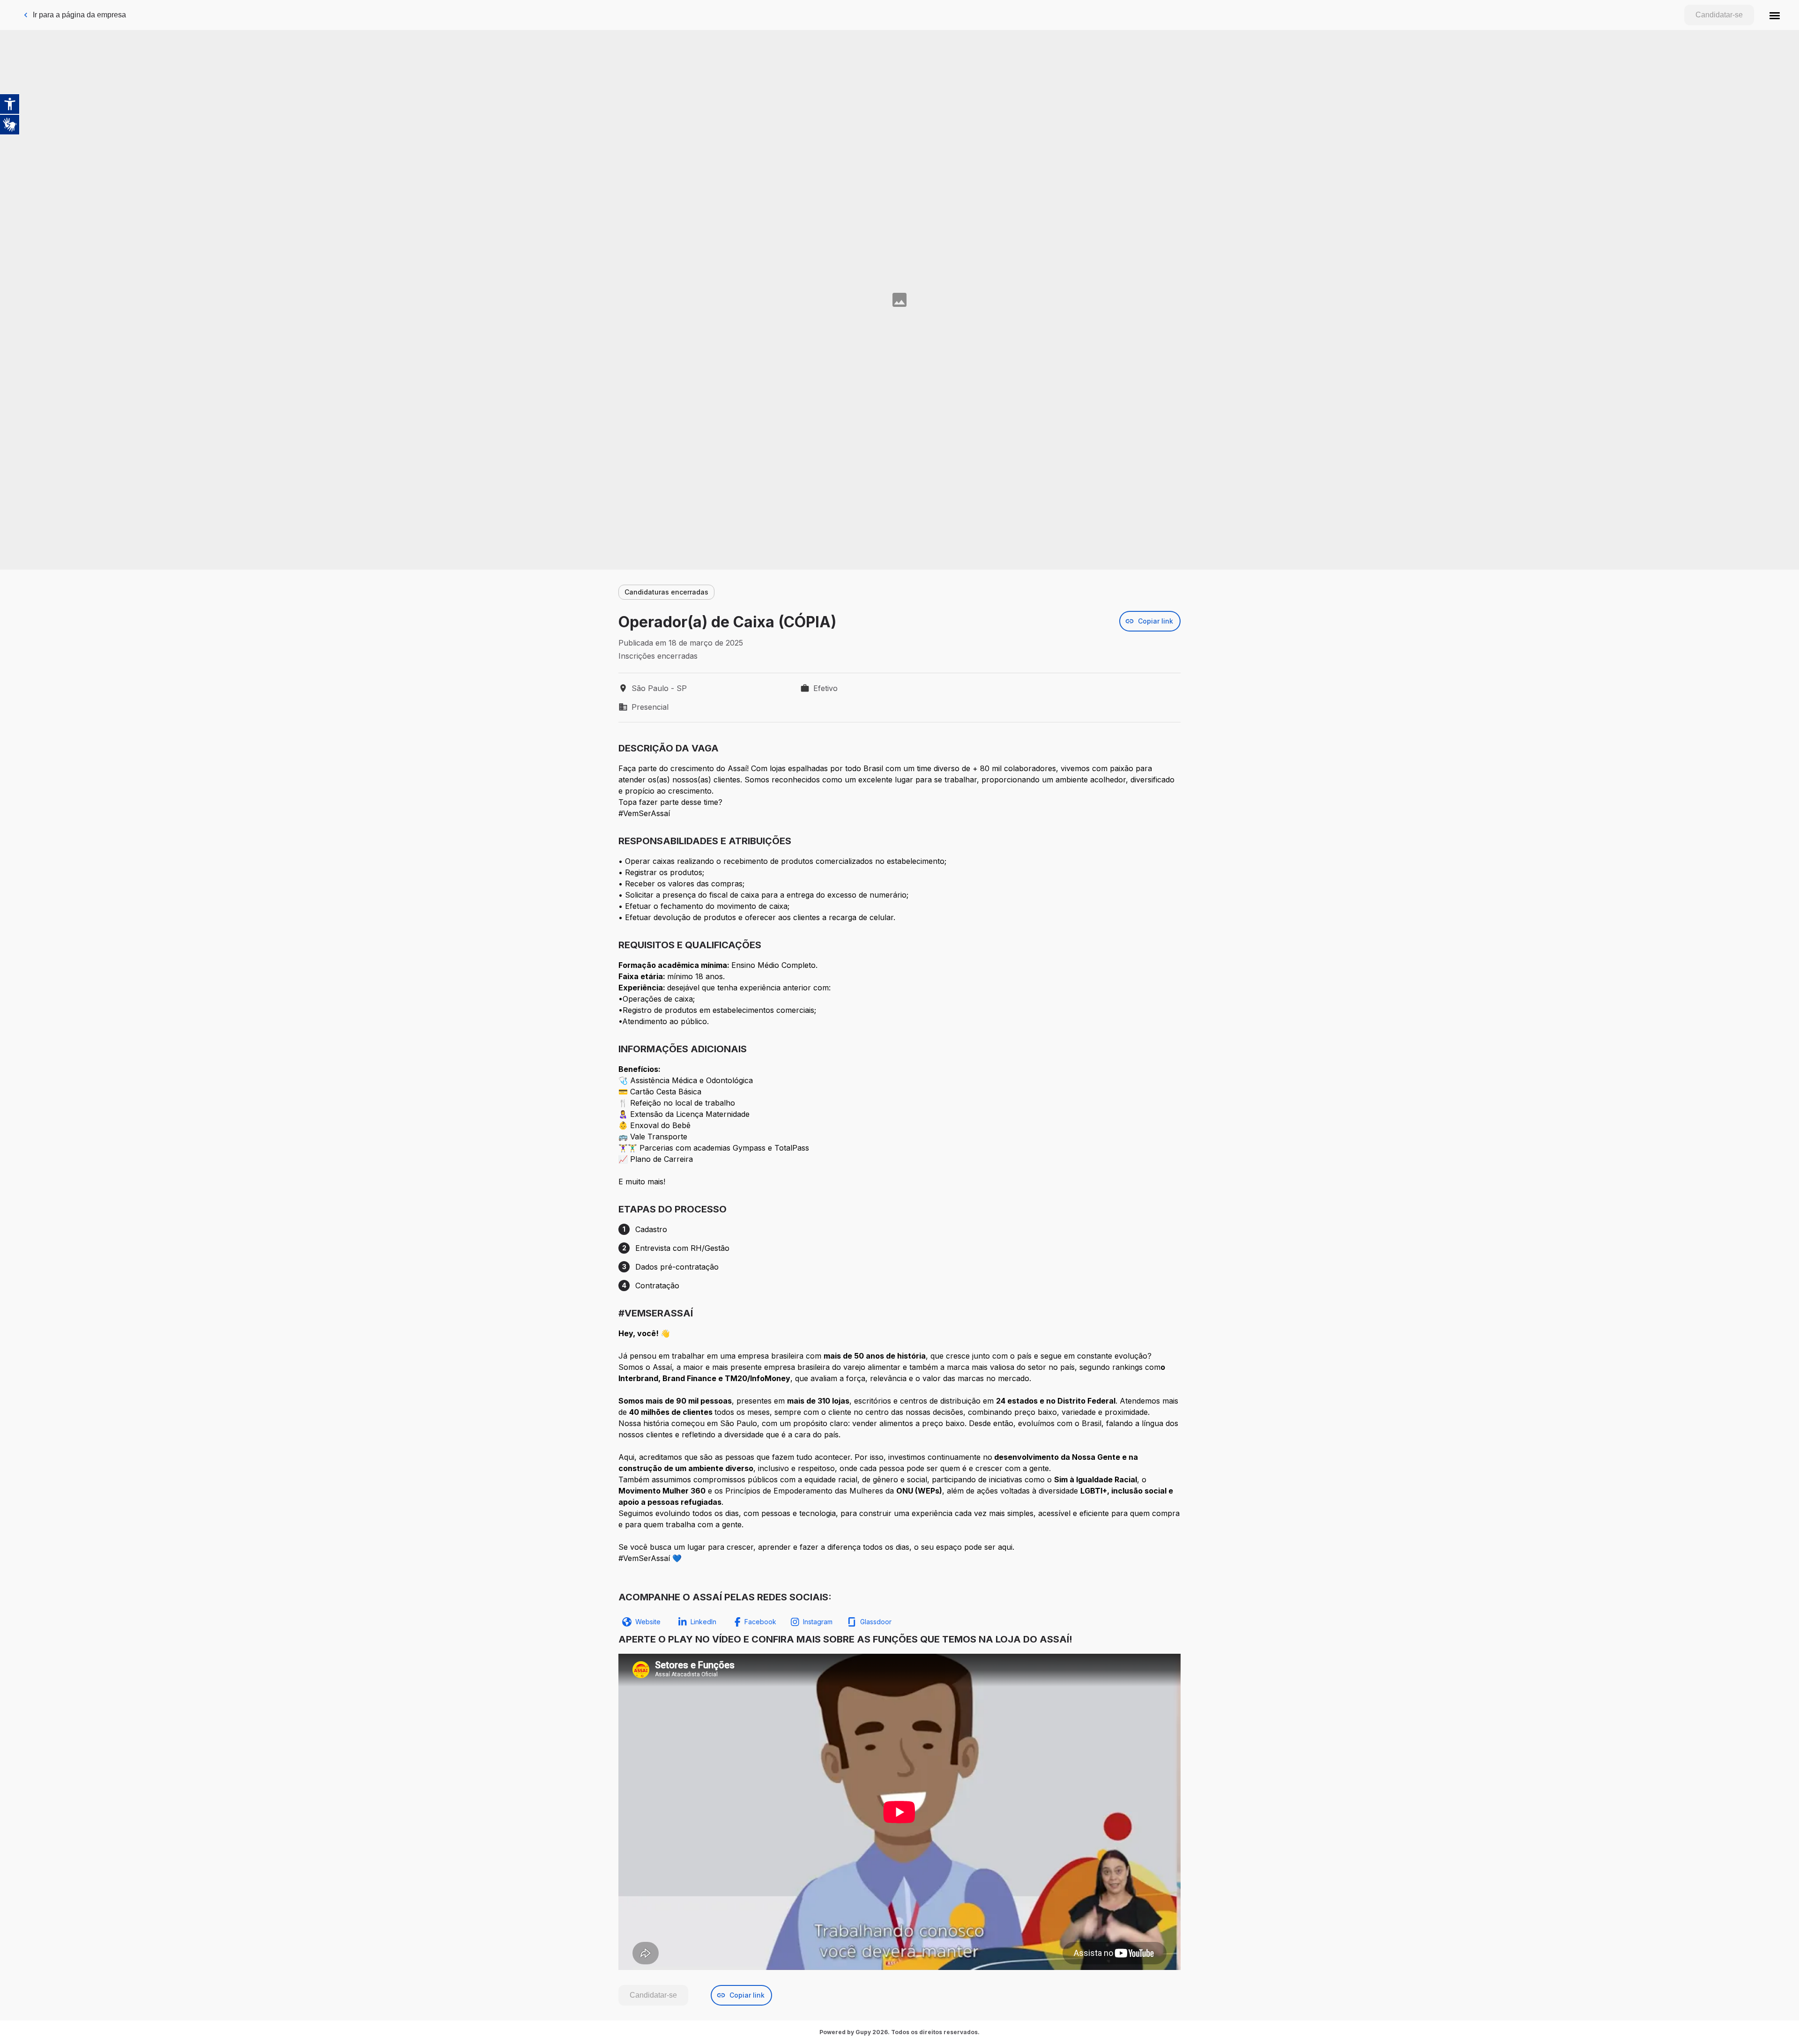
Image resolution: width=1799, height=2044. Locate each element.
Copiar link (1156, 621)
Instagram (818, 1622)
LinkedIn (703, 1622)
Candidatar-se (1719, 15)
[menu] (1775, 15)
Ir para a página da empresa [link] (79, 15)
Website (648, 1622)
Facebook (760, 1622)
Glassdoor (876, 1622)
